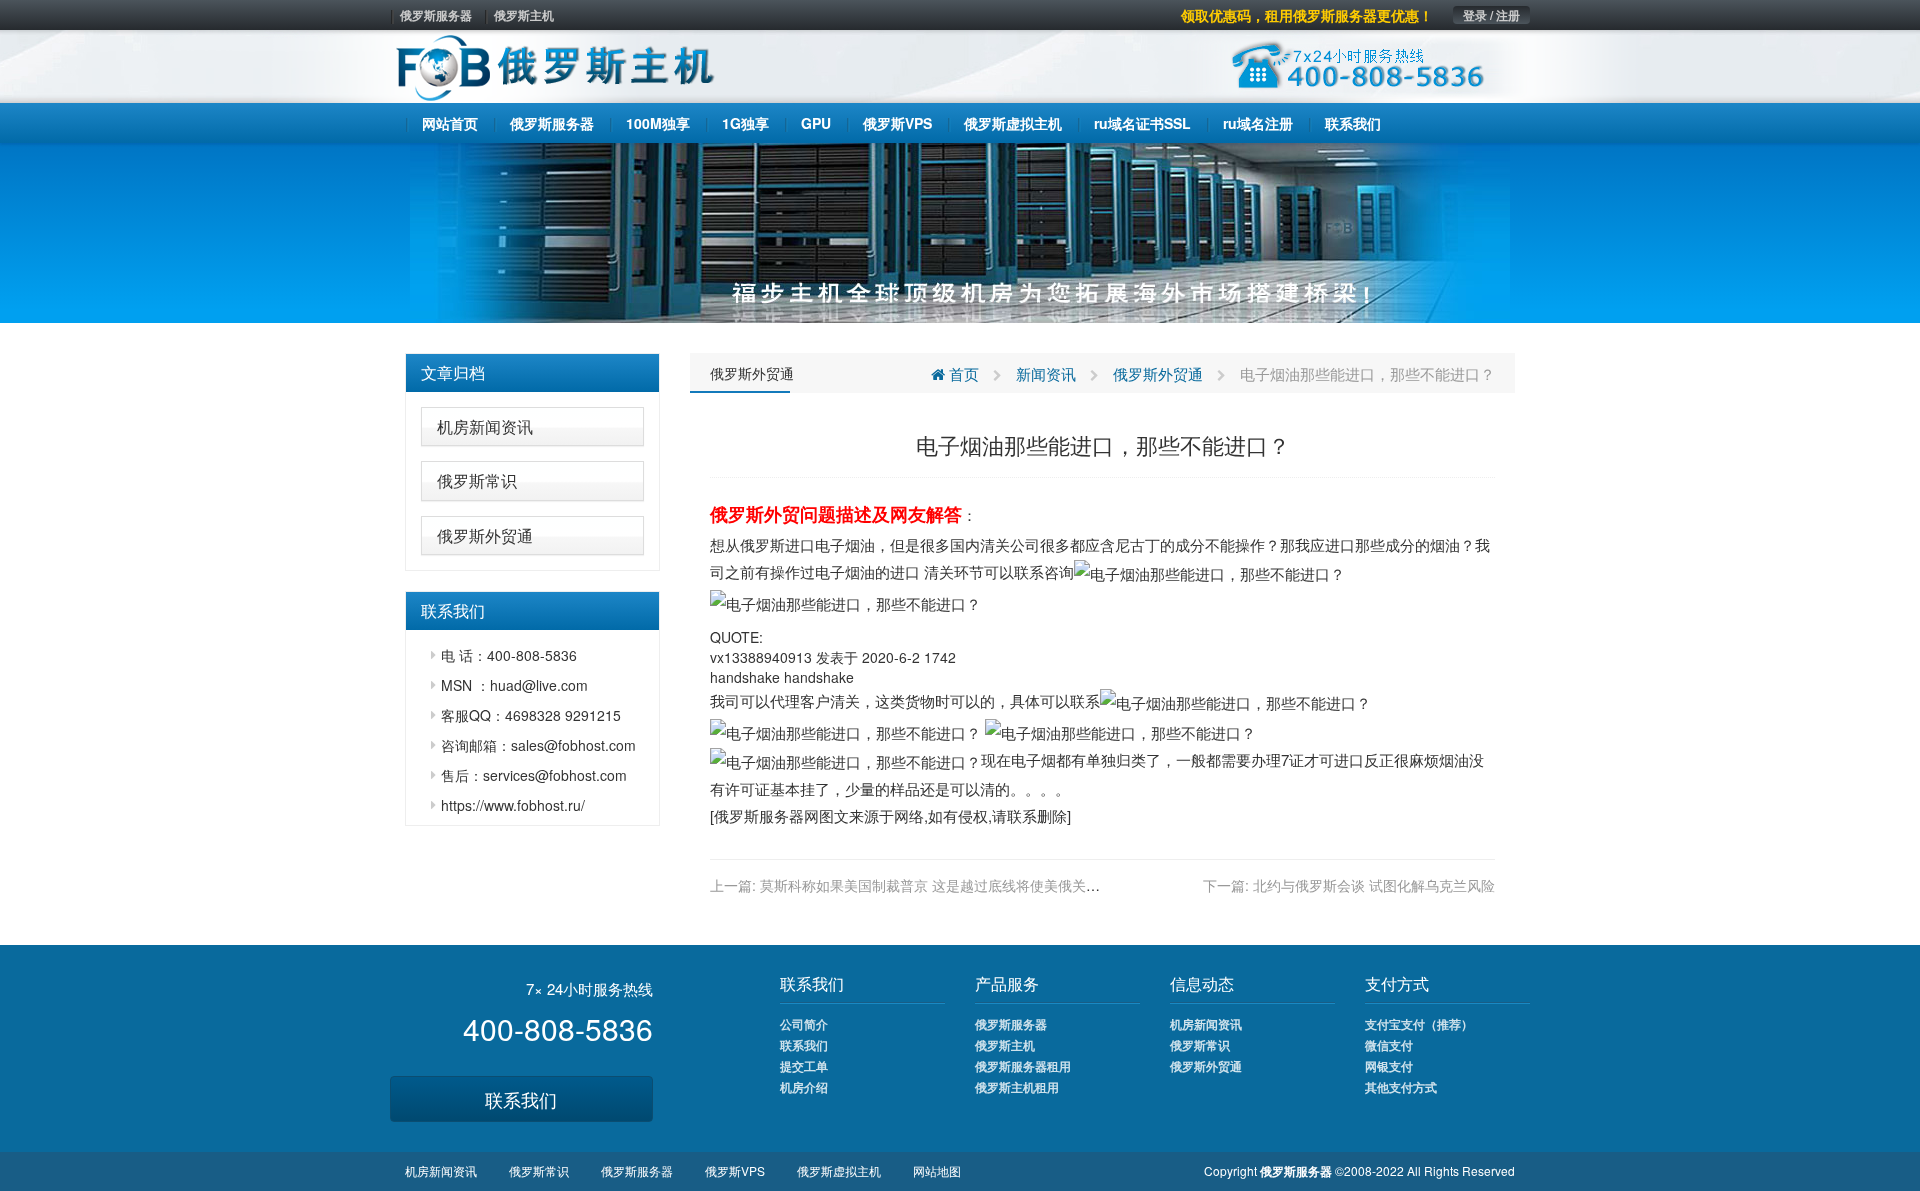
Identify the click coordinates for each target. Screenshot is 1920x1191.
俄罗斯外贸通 (485, 535)
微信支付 (1389, 1045)
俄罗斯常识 (477, 480)
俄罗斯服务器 (436, 15)
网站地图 (937, 1170)
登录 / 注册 (1491, 15)
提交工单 (804, 1066)
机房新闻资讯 (485, 426)
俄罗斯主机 (524, 15)
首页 (962, 373)
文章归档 (453, 372)
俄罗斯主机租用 (1017, 1087)
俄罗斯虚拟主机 (839, 1170)
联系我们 (521, 1099)
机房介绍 (804, 1087)
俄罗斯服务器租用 (1023, 1066)
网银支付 (1389, 1066)
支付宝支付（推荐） (1419, 1024)
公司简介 (804, 1024)
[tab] (532, 373)
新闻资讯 (1046, 373)
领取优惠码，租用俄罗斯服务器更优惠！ (1307, 15)
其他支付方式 (1401, 1087)
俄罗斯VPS (735, 1170)
